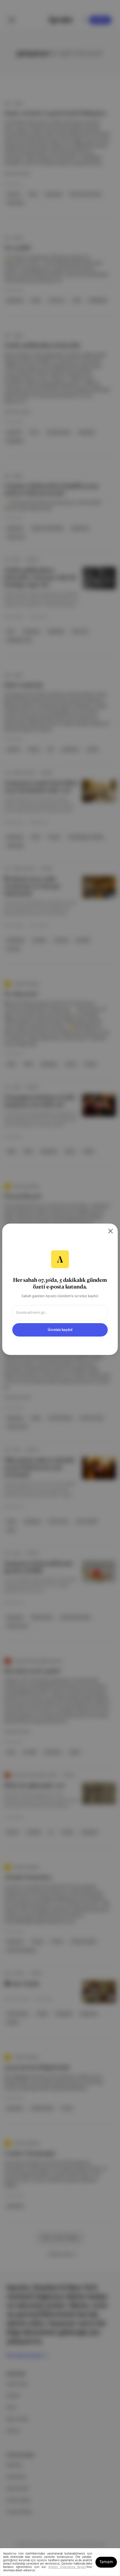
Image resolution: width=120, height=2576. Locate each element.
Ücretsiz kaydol (60, 1330)
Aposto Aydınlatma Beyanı (67, 2567)
